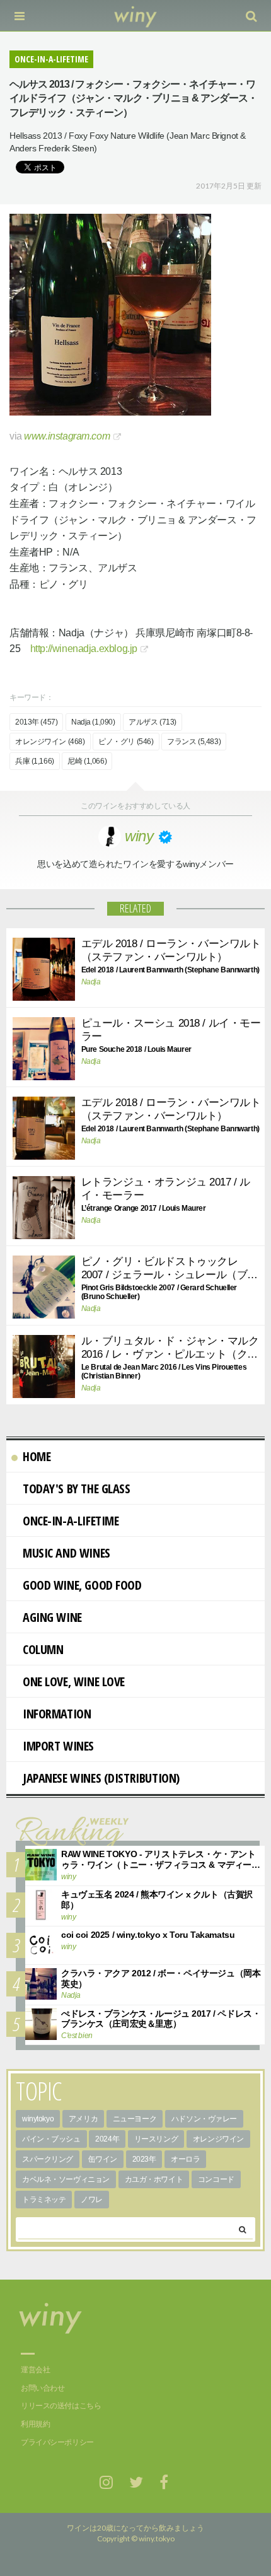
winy (68, 1877)
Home (37, 1456)
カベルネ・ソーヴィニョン (66, 2179)
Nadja (91, 982)
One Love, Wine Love (74, 1681)
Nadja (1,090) (93, 722)
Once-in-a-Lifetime (71, 1521)
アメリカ (83, 2119)
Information (57, 1714)
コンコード (216, 2179)
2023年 (144, 2159)
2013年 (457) (36, 722)
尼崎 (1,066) (87, 761)
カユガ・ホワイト (154, 2179)
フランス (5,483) (194, 742)
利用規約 (35, 2424)
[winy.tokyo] (136, 16)
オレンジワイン (218, 2139)
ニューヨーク (135, 2119)
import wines (58, 1746)
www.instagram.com (67, 436)
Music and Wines (66, 1553)
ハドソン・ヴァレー (204, 2119)
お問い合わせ (43, 2388)
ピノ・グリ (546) (126, 742)
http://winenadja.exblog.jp (84, 649)
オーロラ (185, 2159)
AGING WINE (52, 1617)
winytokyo (38, 2119)
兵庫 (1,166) (35, 761)
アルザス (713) (153, 722)
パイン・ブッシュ (51, 2139)
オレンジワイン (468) (50, 742)
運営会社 (35, 2370)
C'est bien (77, 2036)
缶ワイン (103, 2159)
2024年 (107, 2139)
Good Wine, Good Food (82, 1585)
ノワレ (92, 2200)
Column (43, 1649)
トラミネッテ (44, 2200)
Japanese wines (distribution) (101, 1778)
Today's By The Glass (77, 1489)
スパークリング (48, 2159)
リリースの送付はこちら (61, 2406)
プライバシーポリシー (57, 2442)
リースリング (156, 2139)
